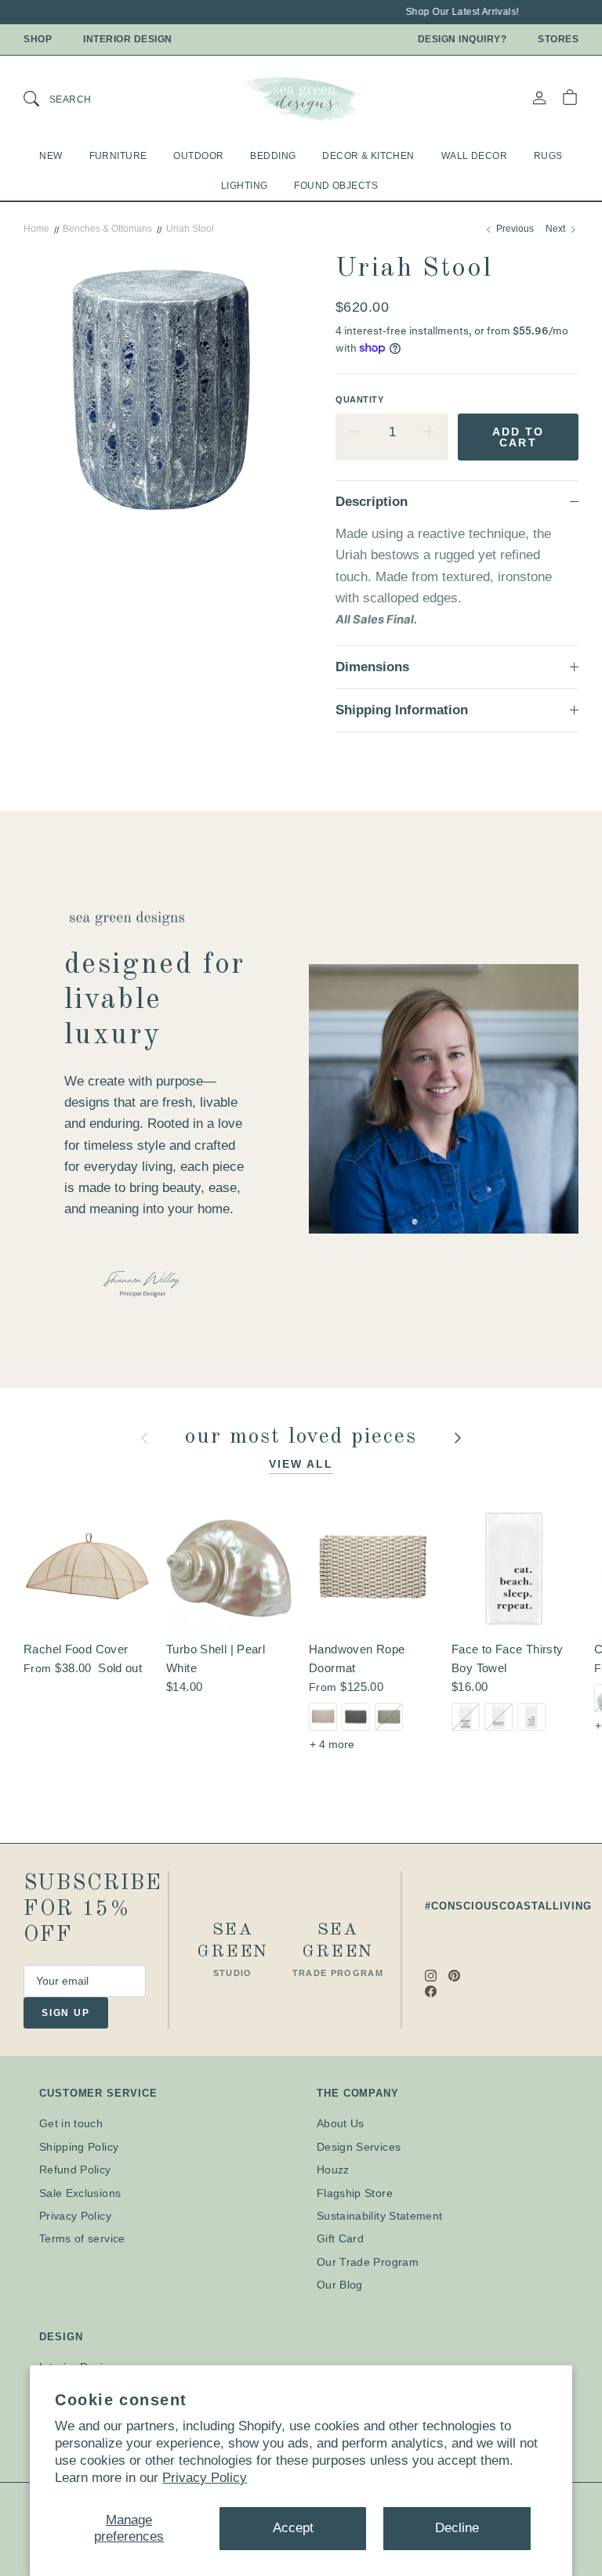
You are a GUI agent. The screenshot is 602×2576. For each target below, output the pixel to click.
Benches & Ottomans (107, 229)
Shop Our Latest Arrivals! (455, 12)
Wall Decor (474, 156)
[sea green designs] (301, 98)
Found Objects (336, 186)
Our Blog (340, 2285)
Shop (38, 39)
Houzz (333, 2170)
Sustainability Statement (379, 2216)
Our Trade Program (368, 2262)
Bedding (273, 156)
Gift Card (340, 2238)
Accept (293, 2528)
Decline (457, 2528)
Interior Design (128, 39)
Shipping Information (402, 710)
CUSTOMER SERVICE (98, 2093)
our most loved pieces (305, 1437)
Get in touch (71, 2123)
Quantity (359, 399)
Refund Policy (75, 2170)
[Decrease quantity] (354, 432)
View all (301, 1464)
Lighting (244, 186)
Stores (558, 39)
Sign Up (66, 2013)
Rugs (548, 156)
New (51, 156)
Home (36, 229)
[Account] (539, 98)
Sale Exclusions (80, 2193)
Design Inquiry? (462, 39)
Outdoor (198, 156)
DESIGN (61, 2337)
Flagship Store (355, 2193)
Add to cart (519, 437)
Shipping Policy (79, 2147)
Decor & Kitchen (368, 156)
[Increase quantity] (430, 432)
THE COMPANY (358, 2093)
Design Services (359, 2147)
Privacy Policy (205, 2478)
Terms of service (82, 2238)
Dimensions (372, 667)
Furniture (118, 156)
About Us (341, 2123)
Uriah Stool (190, 229)
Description (372, 502)
